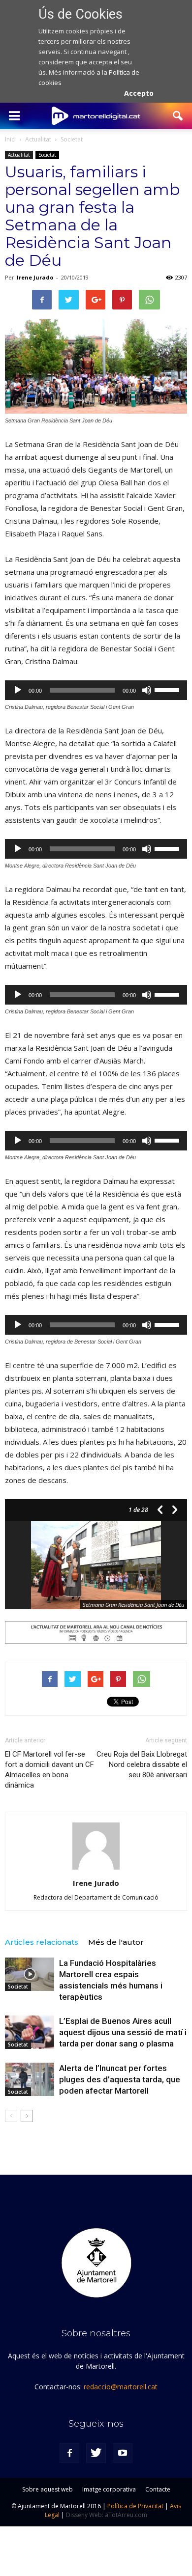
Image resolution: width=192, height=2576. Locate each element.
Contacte (158, 2489)
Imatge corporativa (109, 2489)
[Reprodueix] (18, 690)
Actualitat (19, 155)
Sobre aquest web (48, 2489)
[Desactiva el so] (147, 690)
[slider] (168, 689)
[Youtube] (123, 2453)
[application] (96, 690)
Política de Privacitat (135, 2506)
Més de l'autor (116, 1942)
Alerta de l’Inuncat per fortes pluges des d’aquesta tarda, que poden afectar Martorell (120, 2079)
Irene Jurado (35, 277)
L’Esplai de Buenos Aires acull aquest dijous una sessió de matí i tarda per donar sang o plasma (123, 2032)
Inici (10, 139)
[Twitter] (96, 2453)
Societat (47, 155)
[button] (178, 116)
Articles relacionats (42, 1942)
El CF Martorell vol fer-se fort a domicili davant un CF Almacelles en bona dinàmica (49, 1770)
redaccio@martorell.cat (121, 2387)
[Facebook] (69, 2453)
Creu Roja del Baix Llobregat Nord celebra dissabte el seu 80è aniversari (142, 1764)
